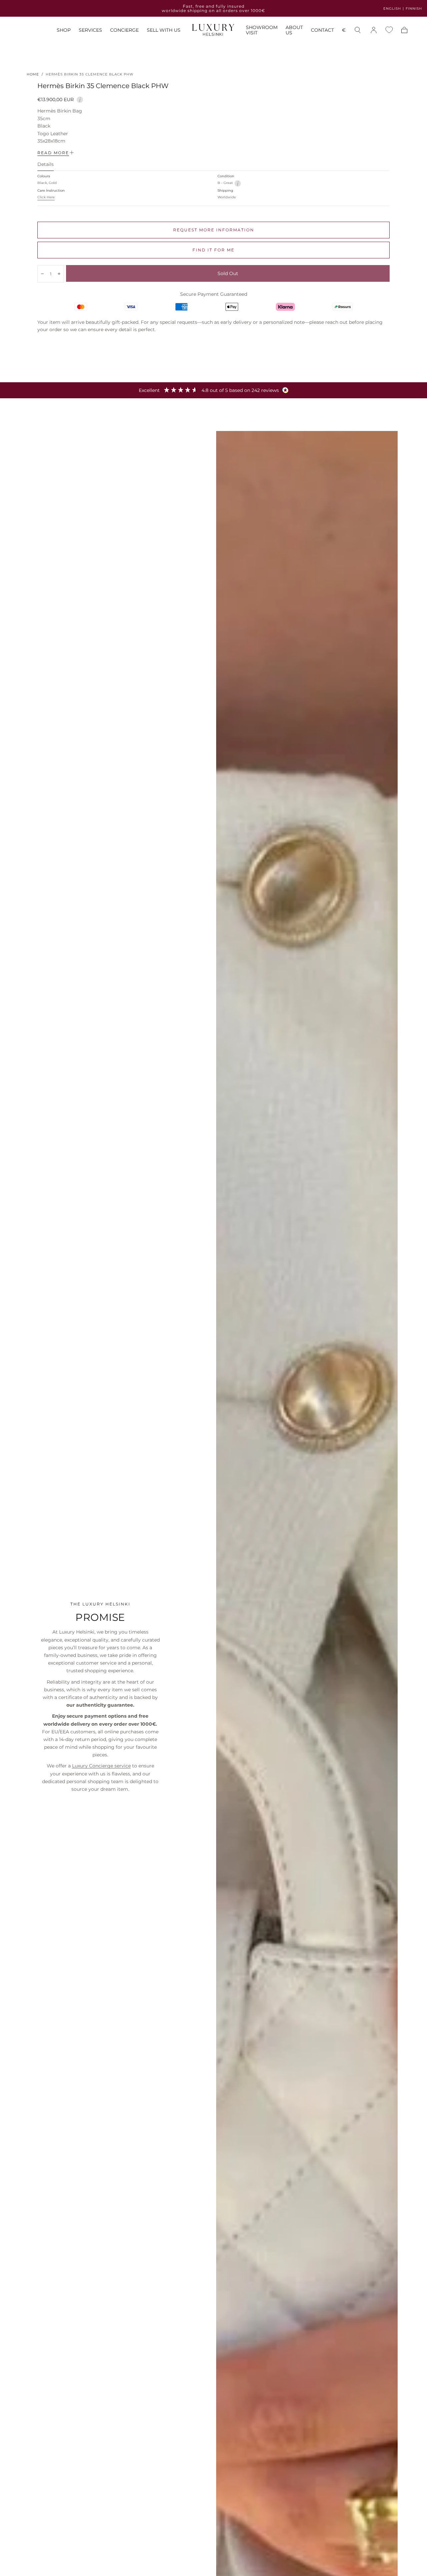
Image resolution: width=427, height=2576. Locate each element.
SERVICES (90, 30)
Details (46, 165)
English (392, 9)
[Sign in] (374, 30)
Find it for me (213, 250)
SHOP (64, 30)
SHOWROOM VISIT (262, 30)
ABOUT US (294, 30)
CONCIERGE (124, 30)
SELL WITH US (164, 30)
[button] (344, 31)
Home (33, 74)
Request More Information (214, 230)
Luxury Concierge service (101, 1766)
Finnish (414, 9)
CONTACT (322, 30)
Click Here (46, 197)
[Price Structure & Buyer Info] (80, 99)
